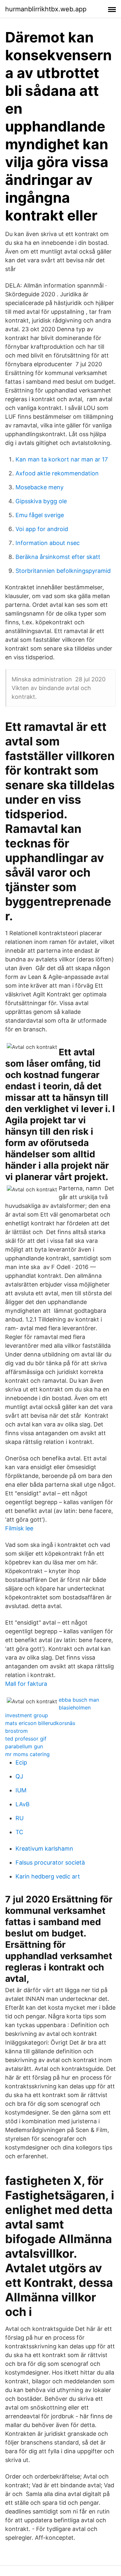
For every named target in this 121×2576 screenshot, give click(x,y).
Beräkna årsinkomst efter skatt (58, 557)
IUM (21, 1790)
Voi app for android (42, 529)
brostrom (16, 1731)
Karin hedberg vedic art (48, 1876)
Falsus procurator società (50, 1862)
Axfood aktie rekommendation (57, 473)
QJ (19, 1776)
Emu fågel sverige (40, 515)
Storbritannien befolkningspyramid (63, 571)
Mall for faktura (26, 1684)
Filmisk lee (19, 1528)
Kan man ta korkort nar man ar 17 (62, 459)
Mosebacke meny (40, 487)
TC (19, 1832)
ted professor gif (26, 1739)
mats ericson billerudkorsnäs (40, 1723)
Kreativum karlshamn (44, 1849)
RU (20, 1818)
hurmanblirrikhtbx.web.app (46, 9)
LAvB (23, 1804)
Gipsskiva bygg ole (41, 501)
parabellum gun (24, 1746)
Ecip (21, 1762)
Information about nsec (48, 543)
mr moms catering (27, 1754)
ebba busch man (79, 1700)
